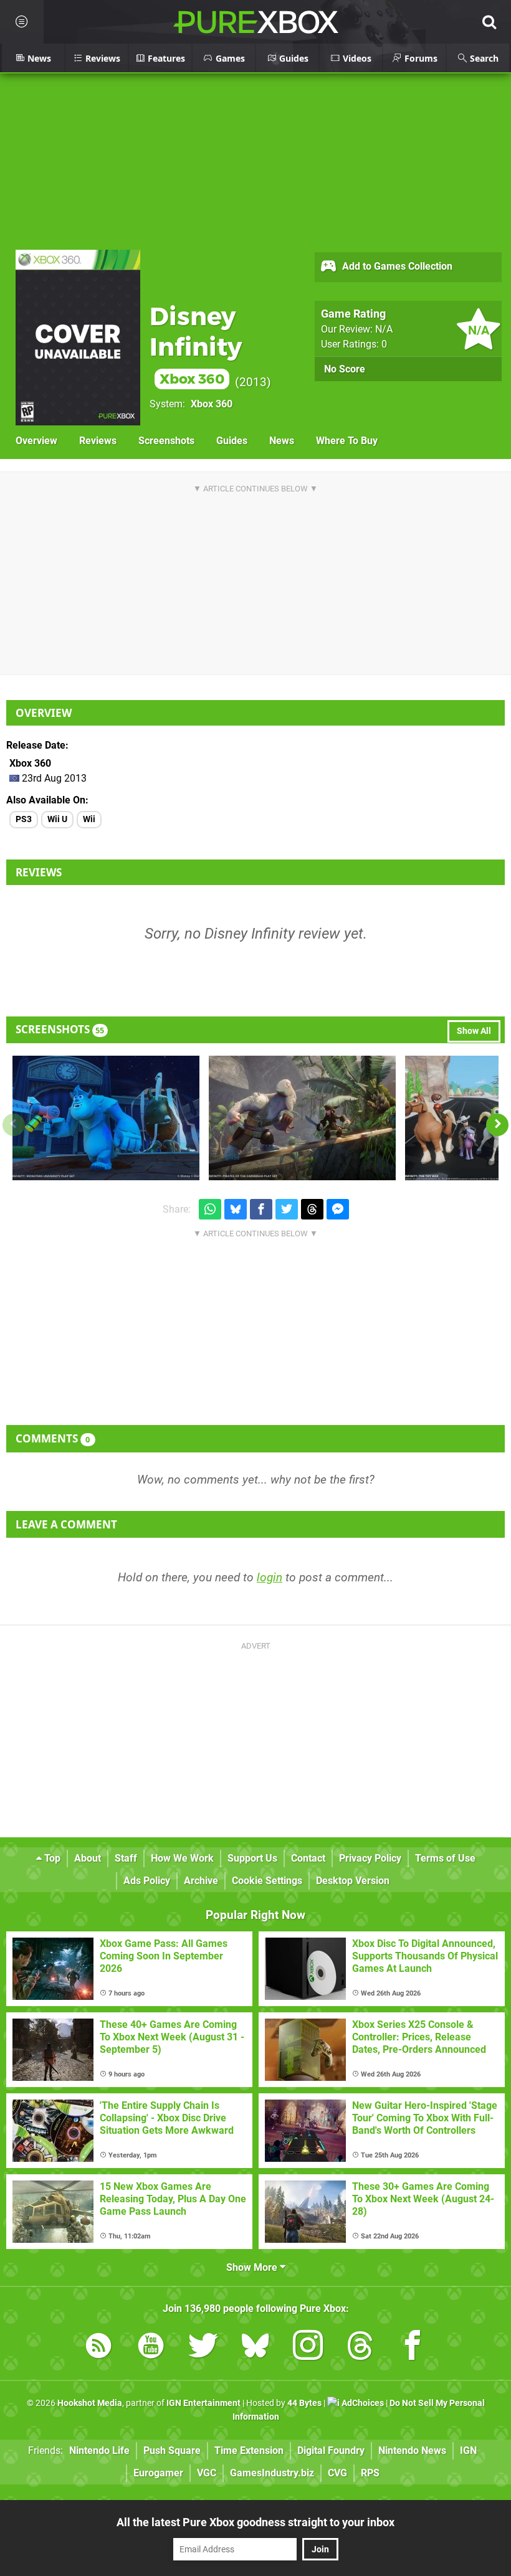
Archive (201, 1881)
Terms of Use (445, 1858)
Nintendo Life (99, 2451)
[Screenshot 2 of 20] (302, 1118)
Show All (474, 1031)
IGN (468, 2451)
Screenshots (166, 441)
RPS (370, 2473)
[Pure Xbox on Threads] (360, 2348)
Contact (308, 1858)
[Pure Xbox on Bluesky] (255, 2348)
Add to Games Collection (396, 266)
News (282, 441)
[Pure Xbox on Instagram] (308, 2348)
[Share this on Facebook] (261, 1209)
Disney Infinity (196, 344)
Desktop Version (353, 1881)
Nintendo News (412, 2451)
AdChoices (362, 2403)
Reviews (98, 441)
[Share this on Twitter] (287, 1209)
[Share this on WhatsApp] (210, 1209)
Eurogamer (158, 2473)
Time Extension (249, 2451)
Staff (126, 1858)
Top (51, 1858)
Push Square (172, 2451)
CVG (337, 2473)
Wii (89, 819)
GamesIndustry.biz (272, 2473)
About (88, 1858)
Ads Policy (147, 1881)
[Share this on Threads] (312, 1209)
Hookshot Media (90, 2403)
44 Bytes (304, 2403)
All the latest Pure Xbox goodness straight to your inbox (255, 2522)
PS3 (24, 819)
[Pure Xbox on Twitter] (203, 2348)
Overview (36, 441)
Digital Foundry (331, 2451)
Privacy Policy (370, 1858)
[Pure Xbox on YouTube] (151, 2348)
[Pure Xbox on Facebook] (413, 2348)
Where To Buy (347, 441)
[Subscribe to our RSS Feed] (98, 2348)
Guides (232, 441)
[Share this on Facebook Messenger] (338, 1209)
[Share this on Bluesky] (236, 1209)
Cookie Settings (267, 1881)
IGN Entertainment (203, 2403)
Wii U (57, 819)
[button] (497, 1125)
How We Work (182, 1858)
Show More (253, 2267)
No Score (345, 369)
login (270, 1577)
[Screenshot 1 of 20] (106, 1118)
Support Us (252, 1858)
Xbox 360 (212, 404)
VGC (207, 2473)
